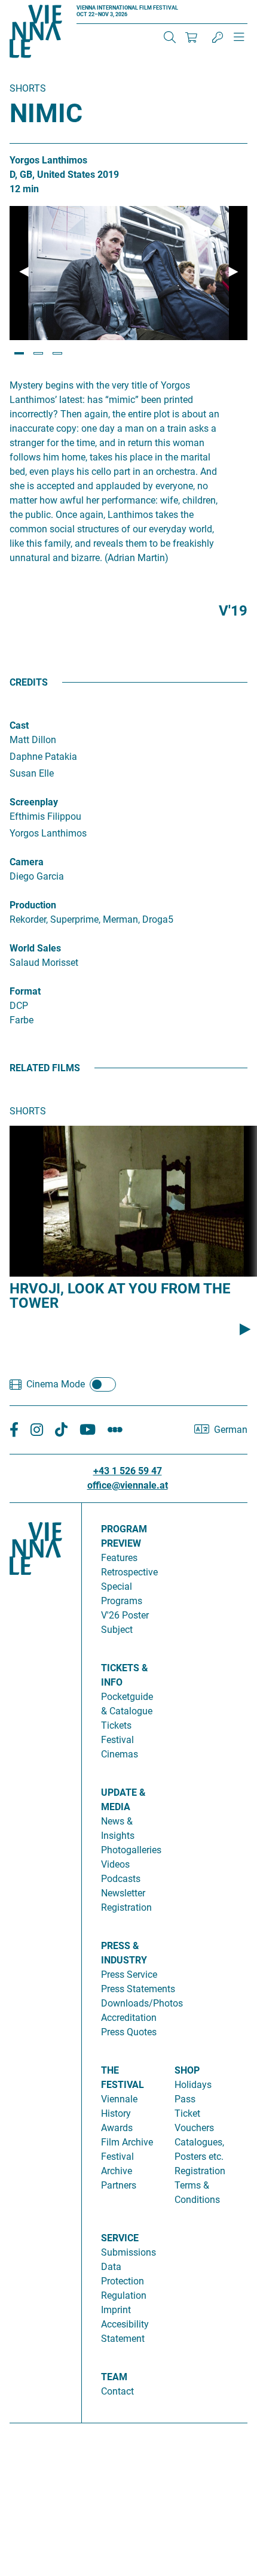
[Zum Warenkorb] (191, 37)
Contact (117, 2391)
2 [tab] (38, 353)
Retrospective (129, 1572)
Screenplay (34, 802)
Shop (187, 2070)
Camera (27, 862)
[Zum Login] (218, 37)
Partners (119, 2185)
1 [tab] (19, 353)
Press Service (129, 1975)
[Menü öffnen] (239, 42)
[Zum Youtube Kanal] (88, 1430)
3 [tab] (57, 353)
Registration (200, 2171)
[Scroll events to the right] (245, 1329)
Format (25, 991)
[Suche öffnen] (170, 37)
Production (33, 905)
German (231, 1430)
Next (233, 272)
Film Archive (127, 2142)
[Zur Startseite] (36, 34)
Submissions (128, 2252)
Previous (24, 272)
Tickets (116, 1725)
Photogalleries (131, 1850)
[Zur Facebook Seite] (14, 1430)
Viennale (119, 2099)
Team (114, 2377)
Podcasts (121, 1879)
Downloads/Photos (142, 2003)
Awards (117, 2128)
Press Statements (138, 1989)
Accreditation (129, 2018)
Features (119, 1558)
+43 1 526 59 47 (128, 1471)
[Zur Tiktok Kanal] (61, 1430)
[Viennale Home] (36, 1958)
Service (120, 2238)
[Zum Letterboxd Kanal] (115, 1430)
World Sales (35, 948)
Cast (19, 725)
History (116, 2113)
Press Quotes (129, 2032)
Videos (115, 1864)
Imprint (116, 2310)
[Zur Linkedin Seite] (37, 1430)
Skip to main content (44, 7)
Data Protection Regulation (124, 2281)
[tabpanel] (128, 273)
